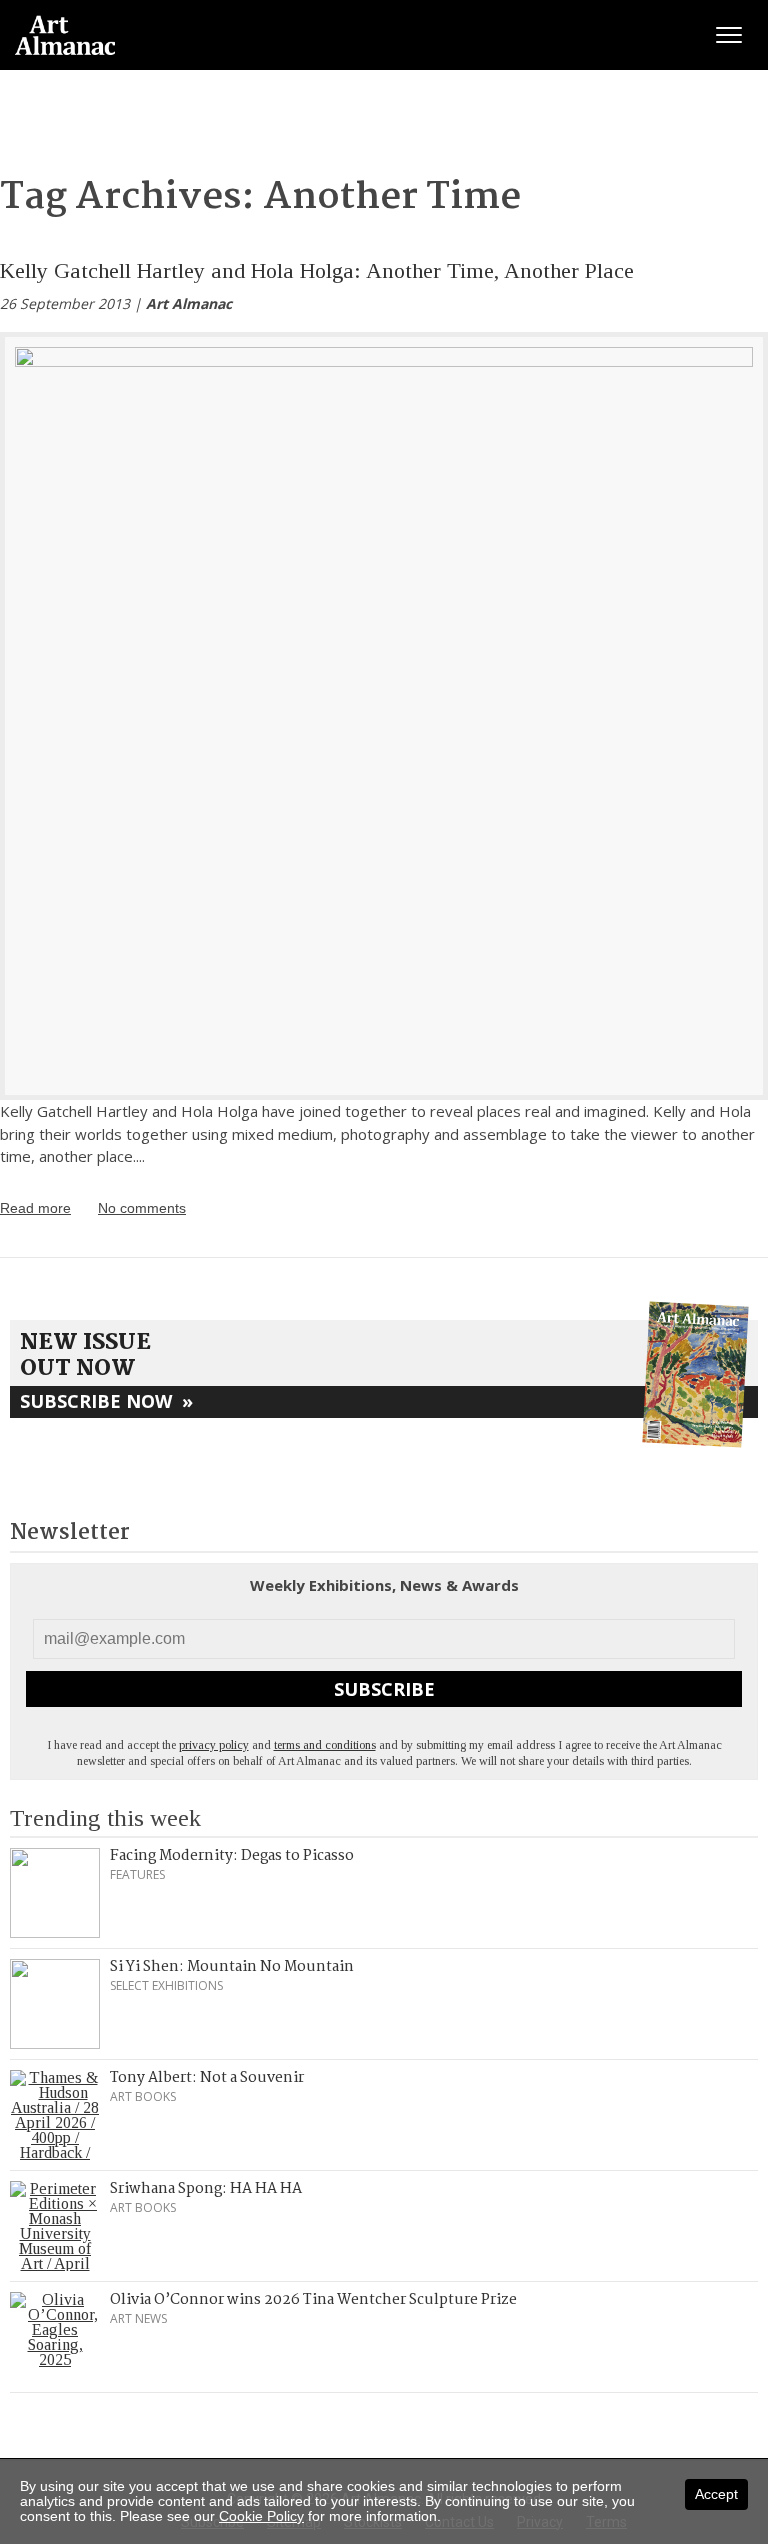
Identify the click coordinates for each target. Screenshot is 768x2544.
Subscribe (384, 1689)
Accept (716, 2494)
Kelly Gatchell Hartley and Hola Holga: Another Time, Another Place (317, 270)
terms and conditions (325, 1745)
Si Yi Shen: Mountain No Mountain (232, 1967)
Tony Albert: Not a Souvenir (207, 2078)
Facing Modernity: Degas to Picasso (232, 1856)
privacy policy (214, 1745)
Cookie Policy (261, 2516)
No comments (142, 1208)
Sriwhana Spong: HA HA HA (206, 2189)
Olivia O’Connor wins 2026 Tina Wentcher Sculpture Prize (313, 2300)
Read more (35, 1208)
